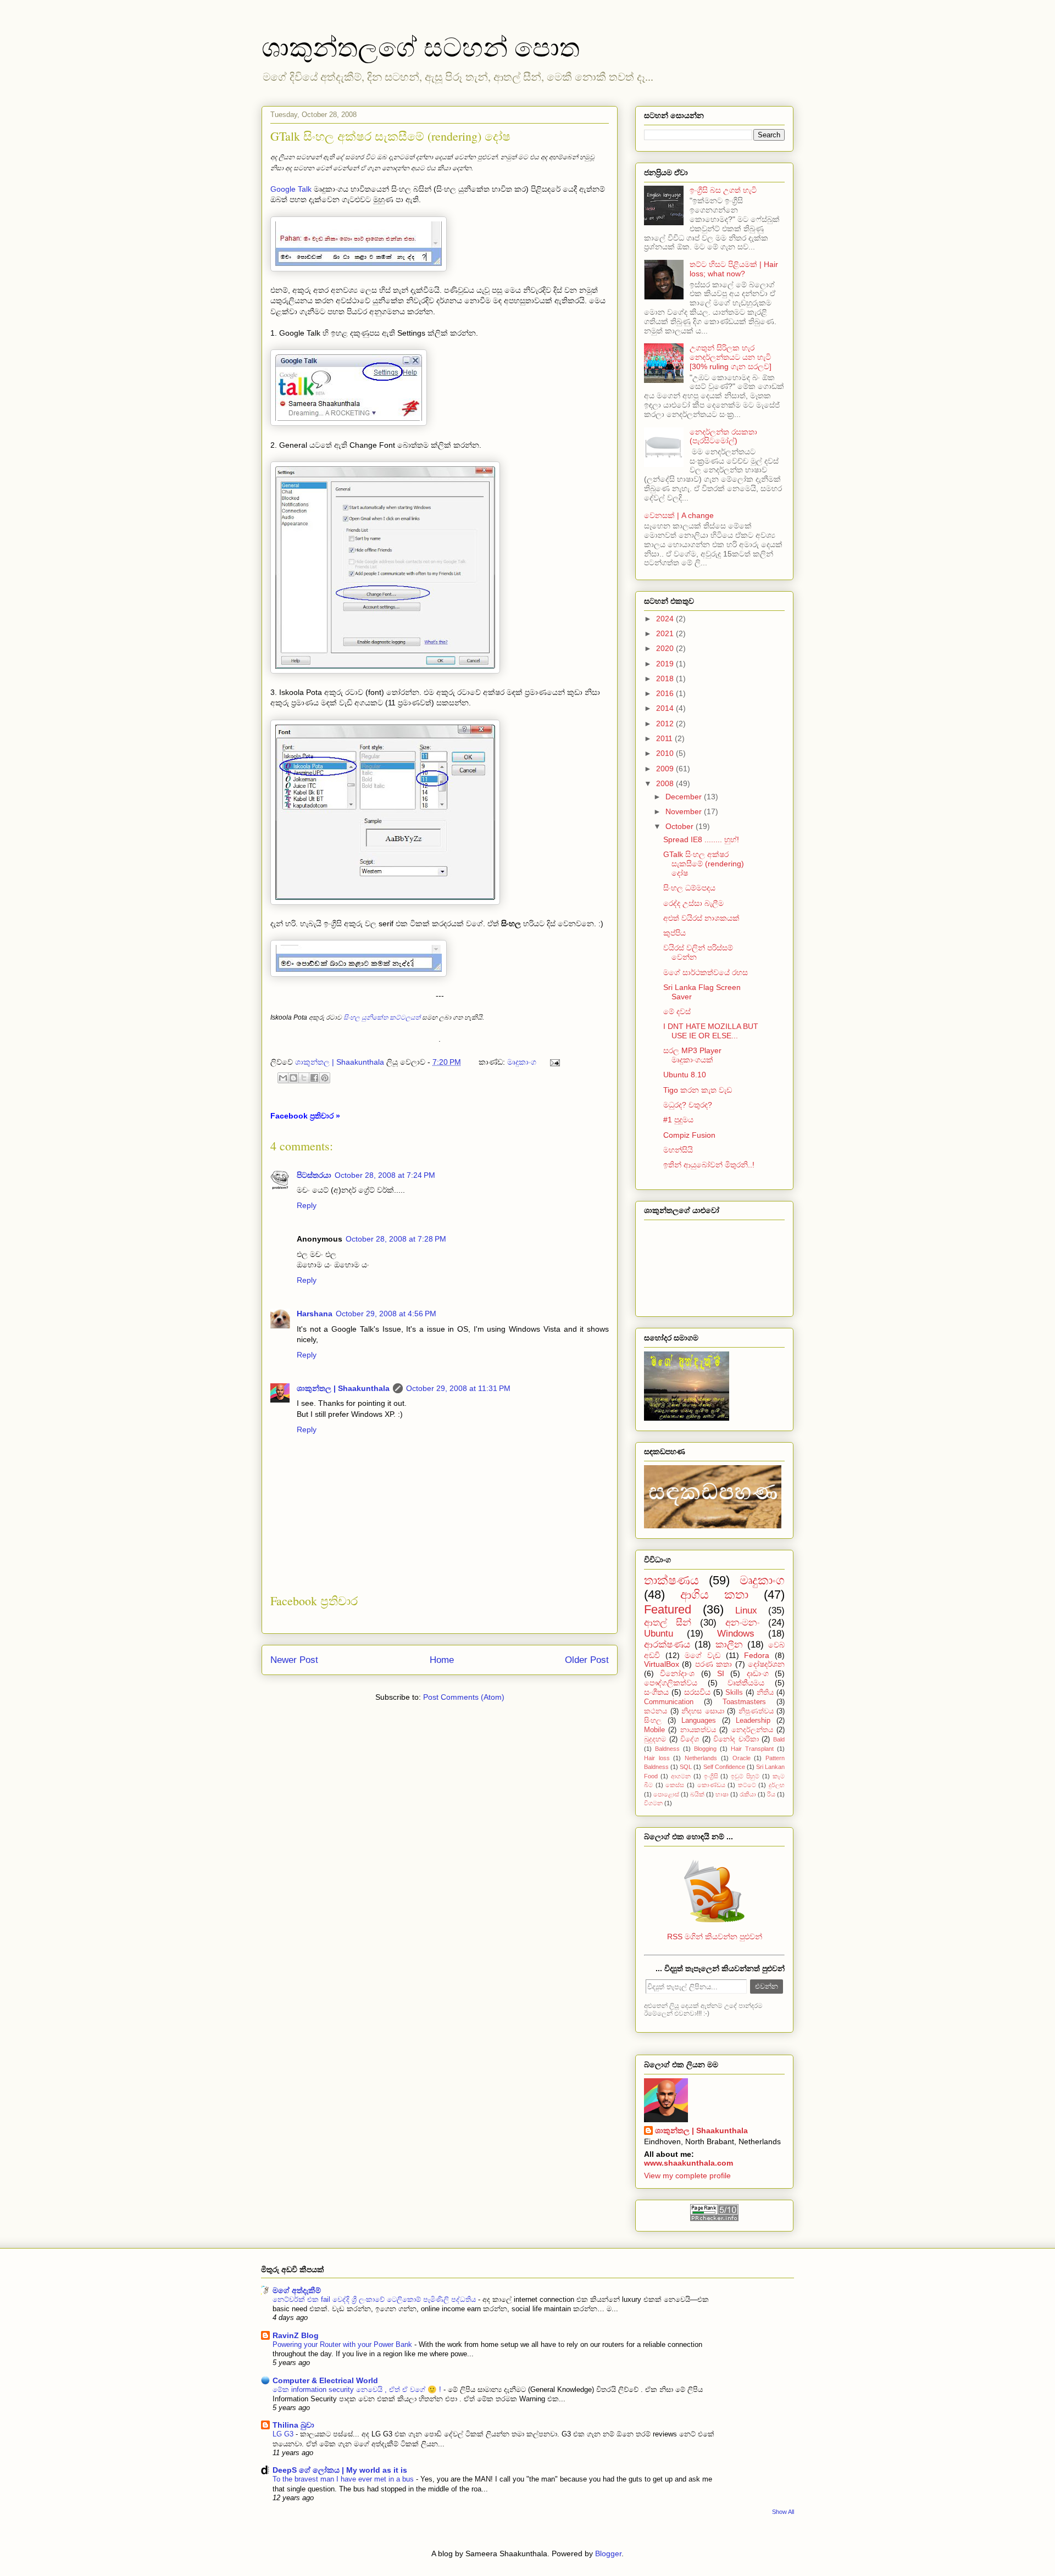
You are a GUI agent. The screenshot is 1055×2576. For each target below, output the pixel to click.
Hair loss (657, 1758)
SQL (686, 1767)
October (681, 826)
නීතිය (765, 1693)
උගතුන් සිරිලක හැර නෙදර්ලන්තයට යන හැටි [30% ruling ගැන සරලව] (731, 357)
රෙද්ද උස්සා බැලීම (693, 903)
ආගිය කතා (714, 1595)
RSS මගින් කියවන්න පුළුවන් (715, 1937)
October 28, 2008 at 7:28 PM (396, 1239)
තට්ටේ (747, 1785)
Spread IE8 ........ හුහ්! (701, 839)
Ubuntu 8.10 (685, 1075)
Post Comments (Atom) (464, 1697)
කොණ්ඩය (711, 1785)
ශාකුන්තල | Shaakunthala (343, 1388)
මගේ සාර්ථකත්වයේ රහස (706, 972)
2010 (666, 753)
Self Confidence (724, 1767)
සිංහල (653, 1721)
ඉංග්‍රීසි (711, 1776)
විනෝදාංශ (677, 1673)
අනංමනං (742, 1623)
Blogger (608, 2553)
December (685, 797)
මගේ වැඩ (703, 1655)
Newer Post (294, 1660)
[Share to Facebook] (314, 1078)
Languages (699, 1721)
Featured (668, 1609)
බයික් (697, 1794)
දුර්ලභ (777, 1785)
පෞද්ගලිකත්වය (671, 1683)
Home (442, 1660)
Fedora (757, 1655)
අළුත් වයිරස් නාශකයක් (701, 918)
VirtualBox (662, 1664)
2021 (666, 633)
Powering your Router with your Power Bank (343, 2344)
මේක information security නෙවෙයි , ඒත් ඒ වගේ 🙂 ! (358, 2389)
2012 (666, 724)
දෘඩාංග (758, 1673)
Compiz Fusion (689, 1135)
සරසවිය (697, 1692)
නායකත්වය (698, 1730)
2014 (666, 708)
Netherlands (701, 1758)
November (685, 811)
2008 (666, 783)
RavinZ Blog (296, 2335)
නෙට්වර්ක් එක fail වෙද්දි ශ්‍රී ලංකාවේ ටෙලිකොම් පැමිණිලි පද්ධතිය (375, 2299)
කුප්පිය (674, 933)
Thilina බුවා (293, 2425)
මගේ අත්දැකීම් (297, 2290)
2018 (666, 678)
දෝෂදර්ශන (766, 1664)
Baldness (667, 1749)
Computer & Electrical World (325, 2380)
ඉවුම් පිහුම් (745, 1776)
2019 (666, 664)
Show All (783, 2512)
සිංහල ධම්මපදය (689, 888)
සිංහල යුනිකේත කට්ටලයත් (382, 1017)
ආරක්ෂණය (667, 1645)
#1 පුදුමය (678, 1120)
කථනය (656, 1711)
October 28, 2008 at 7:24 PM (385, 1175)
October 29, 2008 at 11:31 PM (458, 1388)
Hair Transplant (752, 1749)
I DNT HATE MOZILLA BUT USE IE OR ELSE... (711, 1031)
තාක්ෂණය (671, 1580)
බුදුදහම (655, 1739)
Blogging (705, 1749)
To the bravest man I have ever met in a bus (344, 2479)
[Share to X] (304, 1078)
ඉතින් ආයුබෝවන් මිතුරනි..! (709, 1165)
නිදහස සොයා (703, 1711)
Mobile (654, 1730)
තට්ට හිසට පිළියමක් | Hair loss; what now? (734, 269)
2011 (665, 738)
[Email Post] (553, 1062)
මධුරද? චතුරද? (688, 1105)
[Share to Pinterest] (325, 1078)
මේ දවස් (677, 1011)
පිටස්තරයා (314, 1175)
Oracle (742, 1758)
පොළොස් (666, 1794)
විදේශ (690, 1739)
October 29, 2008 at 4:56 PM (386, 1314)
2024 (666, 619)
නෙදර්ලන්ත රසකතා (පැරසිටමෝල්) (723, 436)
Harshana (315, 1314)
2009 (666, 769)
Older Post (587, 1660)
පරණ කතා (713, 1664)
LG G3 (284, 2434)
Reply (307, 1205)
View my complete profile (687, 2176)
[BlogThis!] (293, 1078)
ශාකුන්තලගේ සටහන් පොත (421, 46)
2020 (666, 648)
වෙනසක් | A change (679, 515)
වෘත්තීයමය (746, 1683)
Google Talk (291, 189)
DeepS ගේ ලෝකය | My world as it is (340, 2470)
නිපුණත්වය (756, 1711)
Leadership (753, 1721)
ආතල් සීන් (668, 1623)
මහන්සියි (678, 1150)
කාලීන (729, 1645)
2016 (666, 693)
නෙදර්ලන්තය (752, 1730)
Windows (736, 1634)
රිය (771, 1794)
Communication (669, 1702)
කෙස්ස (675, 1785)
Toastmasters (744, 1702)
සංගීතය (656, 1692)
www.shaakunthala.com (688, 2163)
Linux (746, 1610)
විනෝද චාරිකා (736, 1739)
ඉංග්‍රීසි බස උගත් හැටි (723, 190)
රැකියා (748, 1794)
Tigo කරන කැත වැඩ (698, 1090)
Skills (734, 1693)
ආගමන (681, 1776)
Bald (779, 1739)
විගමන (653, 1803)
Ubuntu (659, 1634)
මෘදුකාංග (522, 1062)
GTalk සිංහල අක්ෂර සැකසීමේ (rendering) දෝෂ (704, 864)
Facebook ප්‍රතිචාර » (305, 1116)
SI (721, 1673)
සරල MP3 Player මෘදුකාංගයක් (692, 1055)
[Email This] (283, 1078)
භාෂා (722, 1794)
